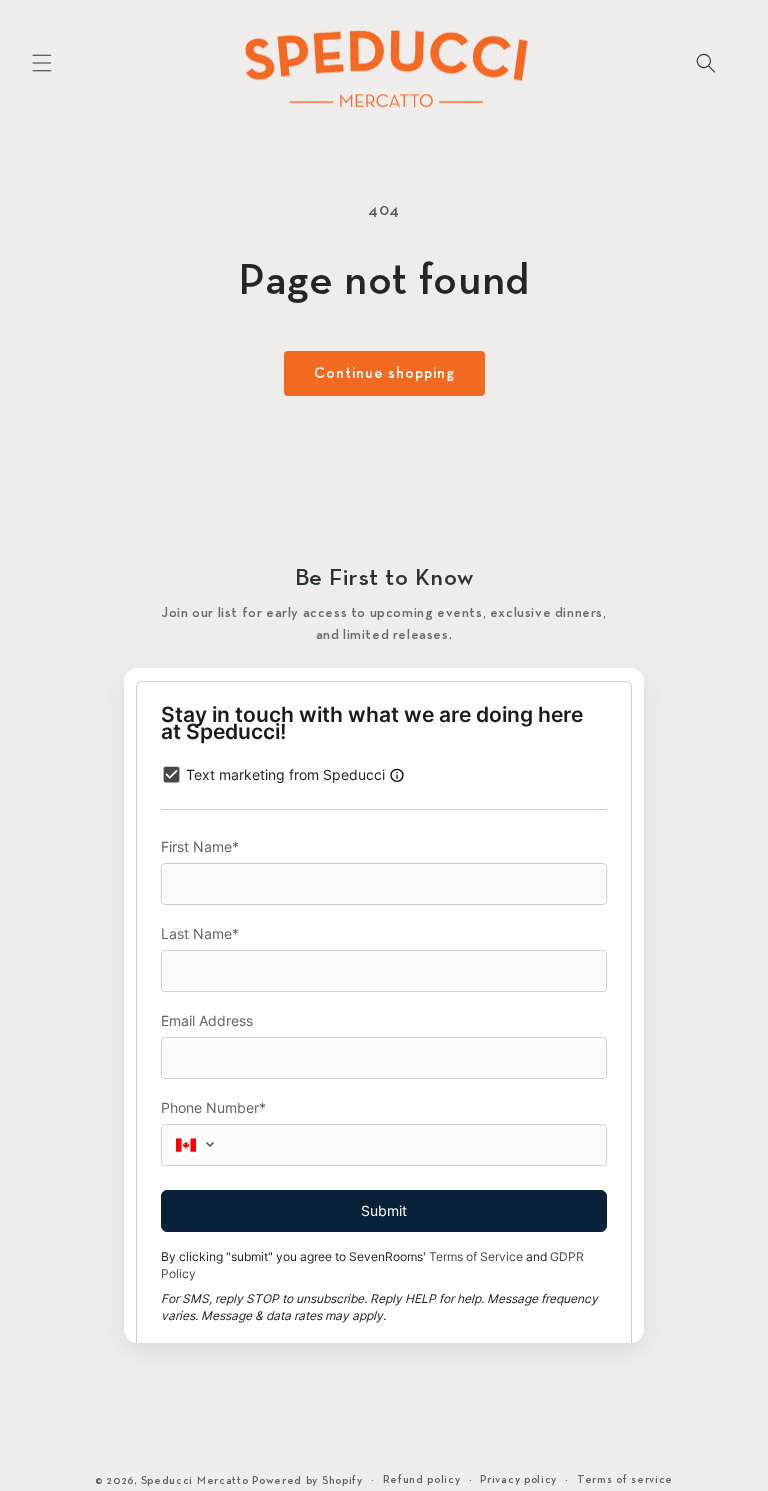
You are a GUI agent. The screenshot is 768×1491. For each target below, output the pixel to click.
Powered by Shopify (307, 1481)
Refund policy (422, 1480)
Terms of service (625, 1480)
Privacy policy (518, 1480)
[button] (42, 63)
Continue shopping (384, 374)
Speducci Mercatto (195, 1481)
